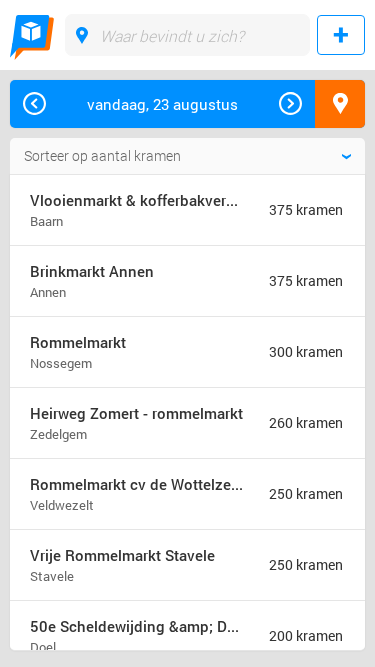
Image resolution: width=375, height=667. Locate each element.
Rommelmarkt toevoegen (341, 35)
